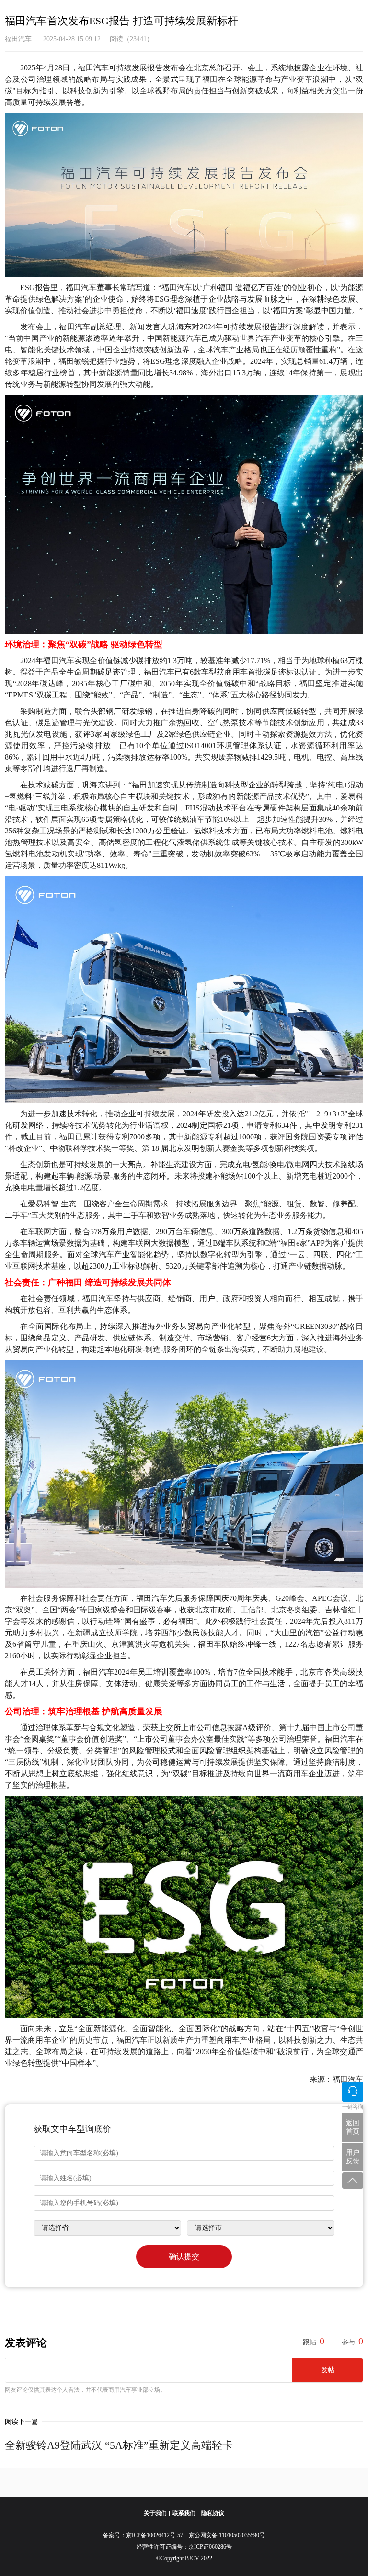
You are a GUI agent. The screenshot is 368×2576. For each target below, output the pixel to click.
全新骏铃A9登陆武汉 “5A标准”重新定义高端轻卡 (119, 2445)
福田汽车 (18, 39)
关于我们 (155, 2513)
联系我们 (184, 2513)
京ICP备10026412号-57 (157, 2535)
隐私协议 (213, 2513)
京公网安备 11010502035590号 (227, 2535)
